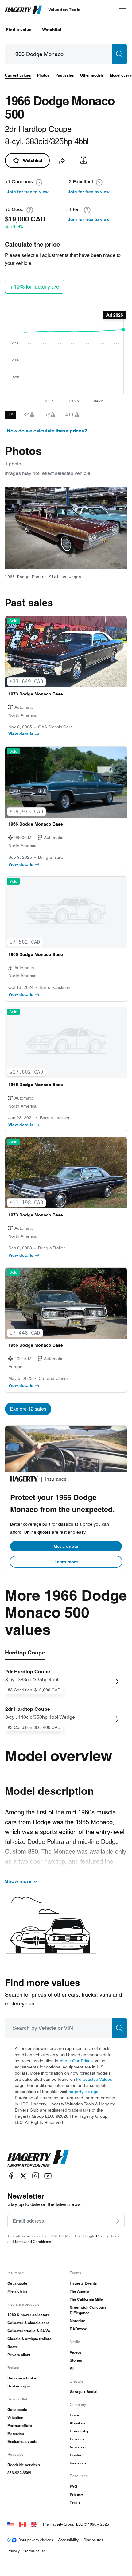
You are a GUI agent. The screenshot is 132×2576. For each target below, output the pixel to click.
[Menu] (122, 10)
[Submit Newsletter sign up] (117, 2221)
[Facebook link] (11, 2176)
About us (78, 2423)
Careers (77, 2439)
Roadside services (24, 2465)
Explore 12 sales (28, 1409)
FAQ (73, 2486)
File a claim (17, 2291)
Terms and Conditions (33, 2242)
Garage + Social (83, 2392)
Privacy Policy (108, 2236)
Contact (77, 2455)
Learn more (66, 1562)
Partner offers (20, 2425)
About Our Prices (76, 2061)
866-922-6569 (19, 2473)
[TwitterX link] (23, 2176)
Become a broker (23, 2378)
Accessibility (68, 2540)
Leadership (80, 2431)
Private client (19, 2355)
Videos (76, 2352)
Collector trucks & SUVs (29, 2331)
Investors (78, 2463)
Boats (13, 2347)
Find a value (19, 30)
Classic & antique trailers (29, 2339)
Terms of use (35, 2551)
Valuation (15, 2417)
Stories (76, 2360)
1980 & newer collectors (29, 2315)
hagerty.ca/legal (84, 2092)
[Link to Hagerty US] (11, 2524)
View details (21, 734)
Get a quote (66, 1546)
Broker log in (19, 2386)
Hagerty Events (83, 2283)
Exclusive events (22, 2441)
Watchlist (52, 30)
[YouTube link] (48, 2176)
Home (75, 2415)
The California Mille (86, 2299)
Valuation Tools (64, 10)
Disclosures (93, 2540)
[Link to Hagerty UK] (34, 2524)
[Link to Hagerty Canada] (22, 2524)
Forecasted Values (94, 2079)
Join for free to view (28, 192)
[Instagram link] (36, 2176)
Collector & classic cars (28, 2323)
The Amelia (80, 2291)
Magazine (16, 2433)
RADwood (78, 2329)
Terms (75, 2502)
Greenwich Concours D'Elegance (88, 2310)
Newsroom (79, 2447)
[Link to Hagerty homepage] (38, 2159)
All (72, 2368)
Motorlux (77, 2321)
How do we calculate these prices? (47, 431)
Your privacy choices (36, 2540)
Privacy (76, 2494)
